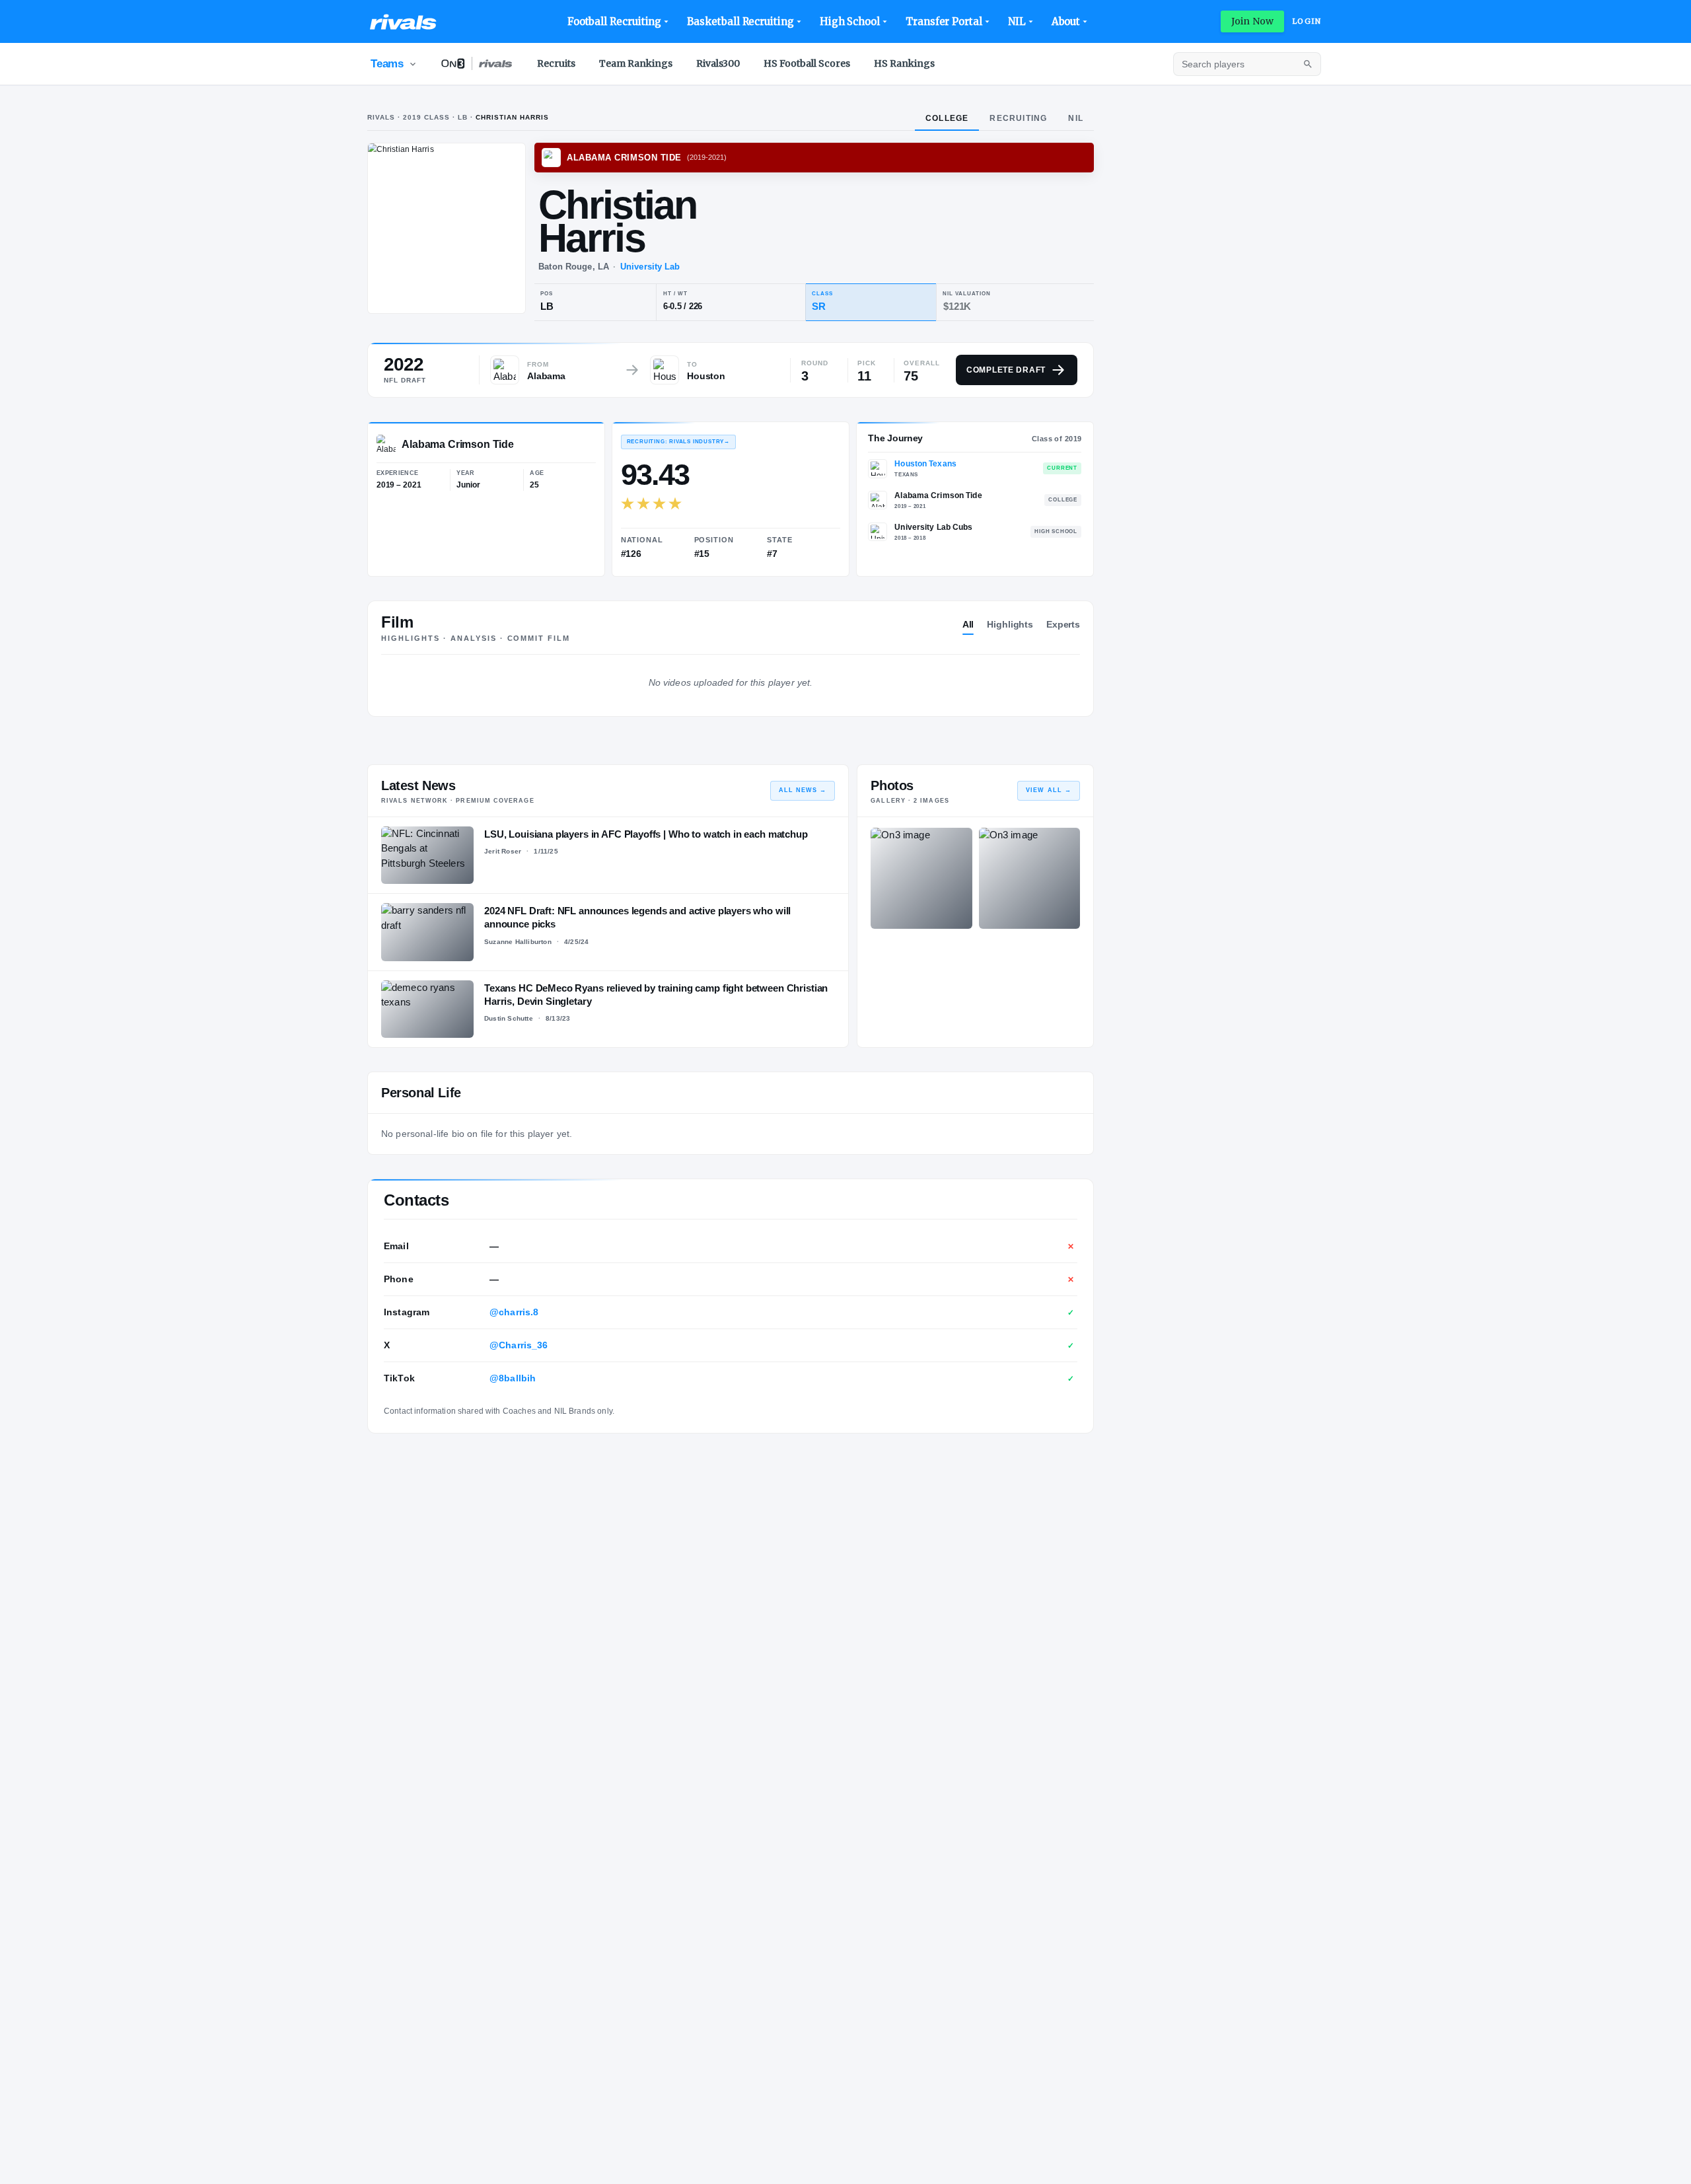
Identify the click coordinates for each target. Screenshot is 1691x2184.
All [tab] (968, 624)
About (1066, 21)
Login (1307, 21)
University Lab (650, 267)
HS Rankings (904, 63)
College (947, 118)
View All (1049, 790)
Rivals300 (718, 63)
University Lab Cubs (933, 527)
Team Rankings (636, 63)
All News (803, 790)
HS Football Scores (807, 63)
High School (850, 21)
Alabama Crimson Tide (938, 495)
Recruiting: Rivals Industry (678, 442)
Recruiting (1018, 118)
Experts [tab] (1063, 624)
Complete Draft (1006, 370)
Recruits (556, 63)
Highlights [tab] (1010, 624)
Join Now (1252, 21)
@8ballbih (513, 1378)
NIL (1017, 21)
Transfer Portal (944, 21)
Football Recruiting (615, 21)
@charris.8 (514, 1312)
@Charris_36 (519, 1345)
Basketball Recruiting (740, 21)
